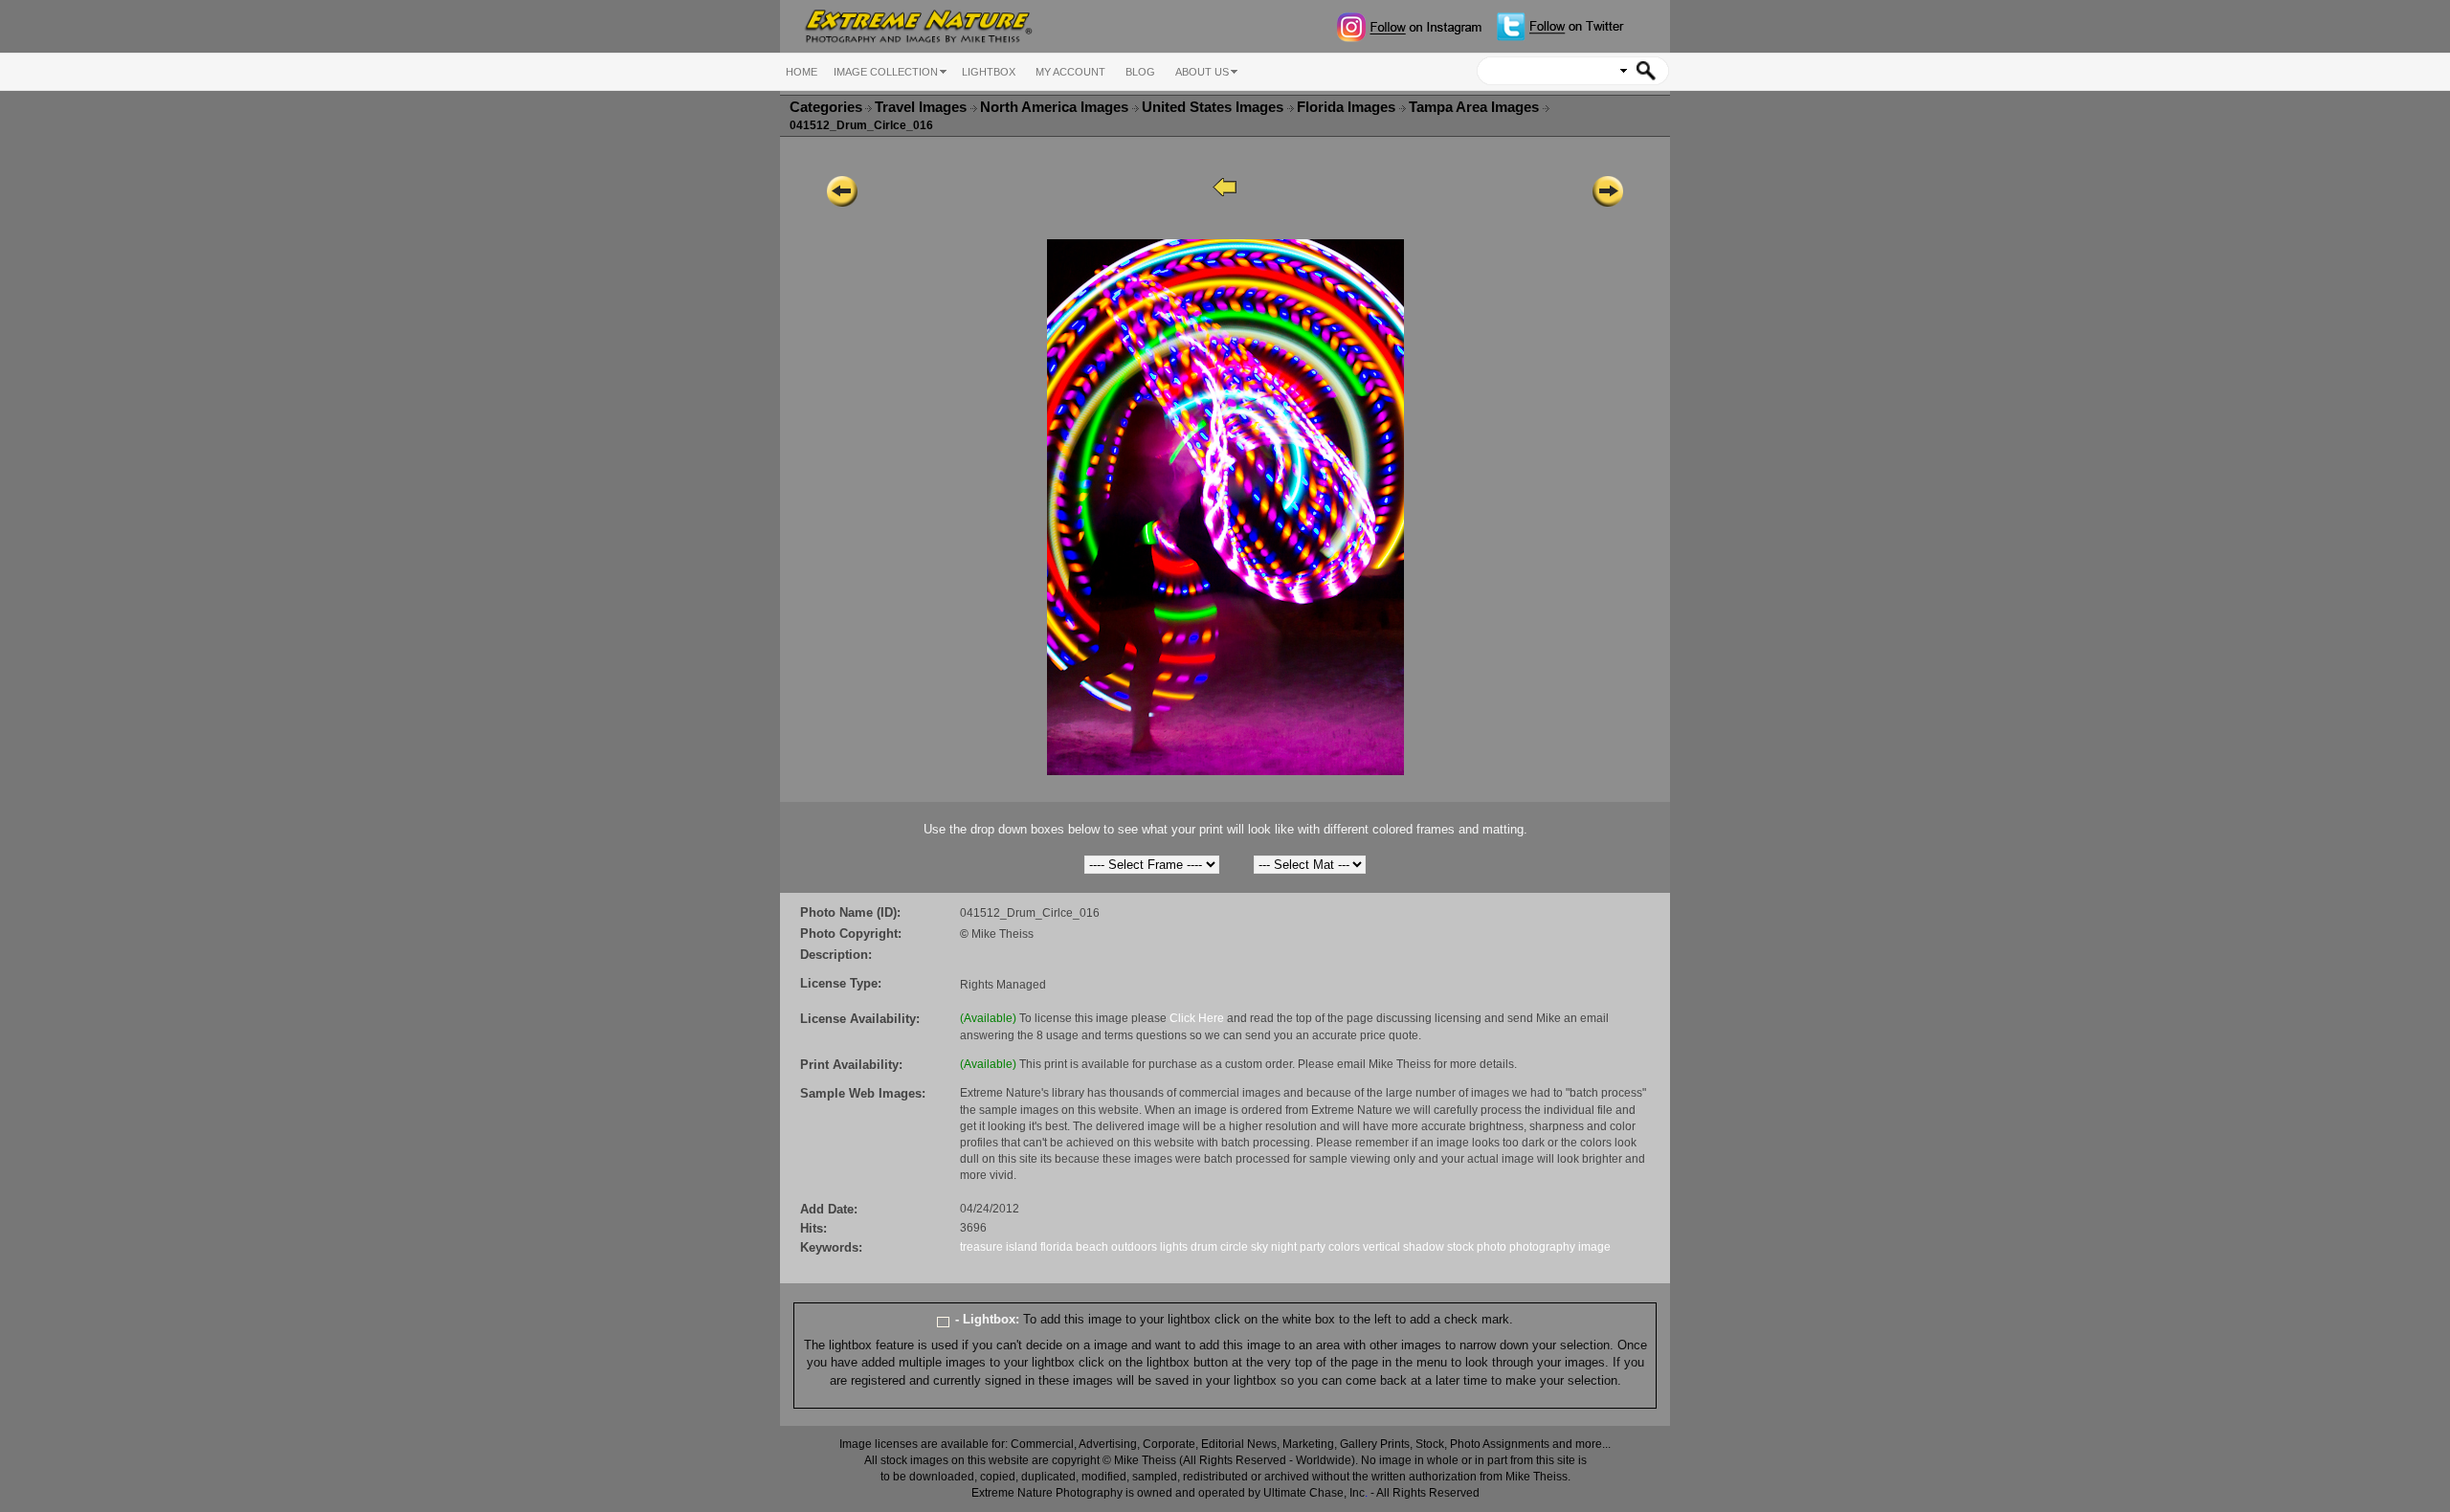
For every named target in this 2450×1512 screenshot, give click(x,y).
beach (1092, 1247)
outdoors (1134, 1247)
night (1284, 1247)
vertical (1381, 1247)
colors (1344, 1247)
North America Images (1056, 107)
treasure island (999, 1247)
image (1594, 1247)
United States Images (1214, 107)
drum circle (1219, 1247)
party (1313, 1247)
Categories (826, 107)
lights (1174, 1247)
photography (1542, 1247)
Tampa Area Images (1476, 107)
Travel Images (923, 107)
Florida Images (1348, 107)
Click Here (1197, 1018)
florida (1057, 1247)
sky (1259, 1247)
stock (1460, 1247)
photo (1492, 1247)
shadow (1424, 1247)
